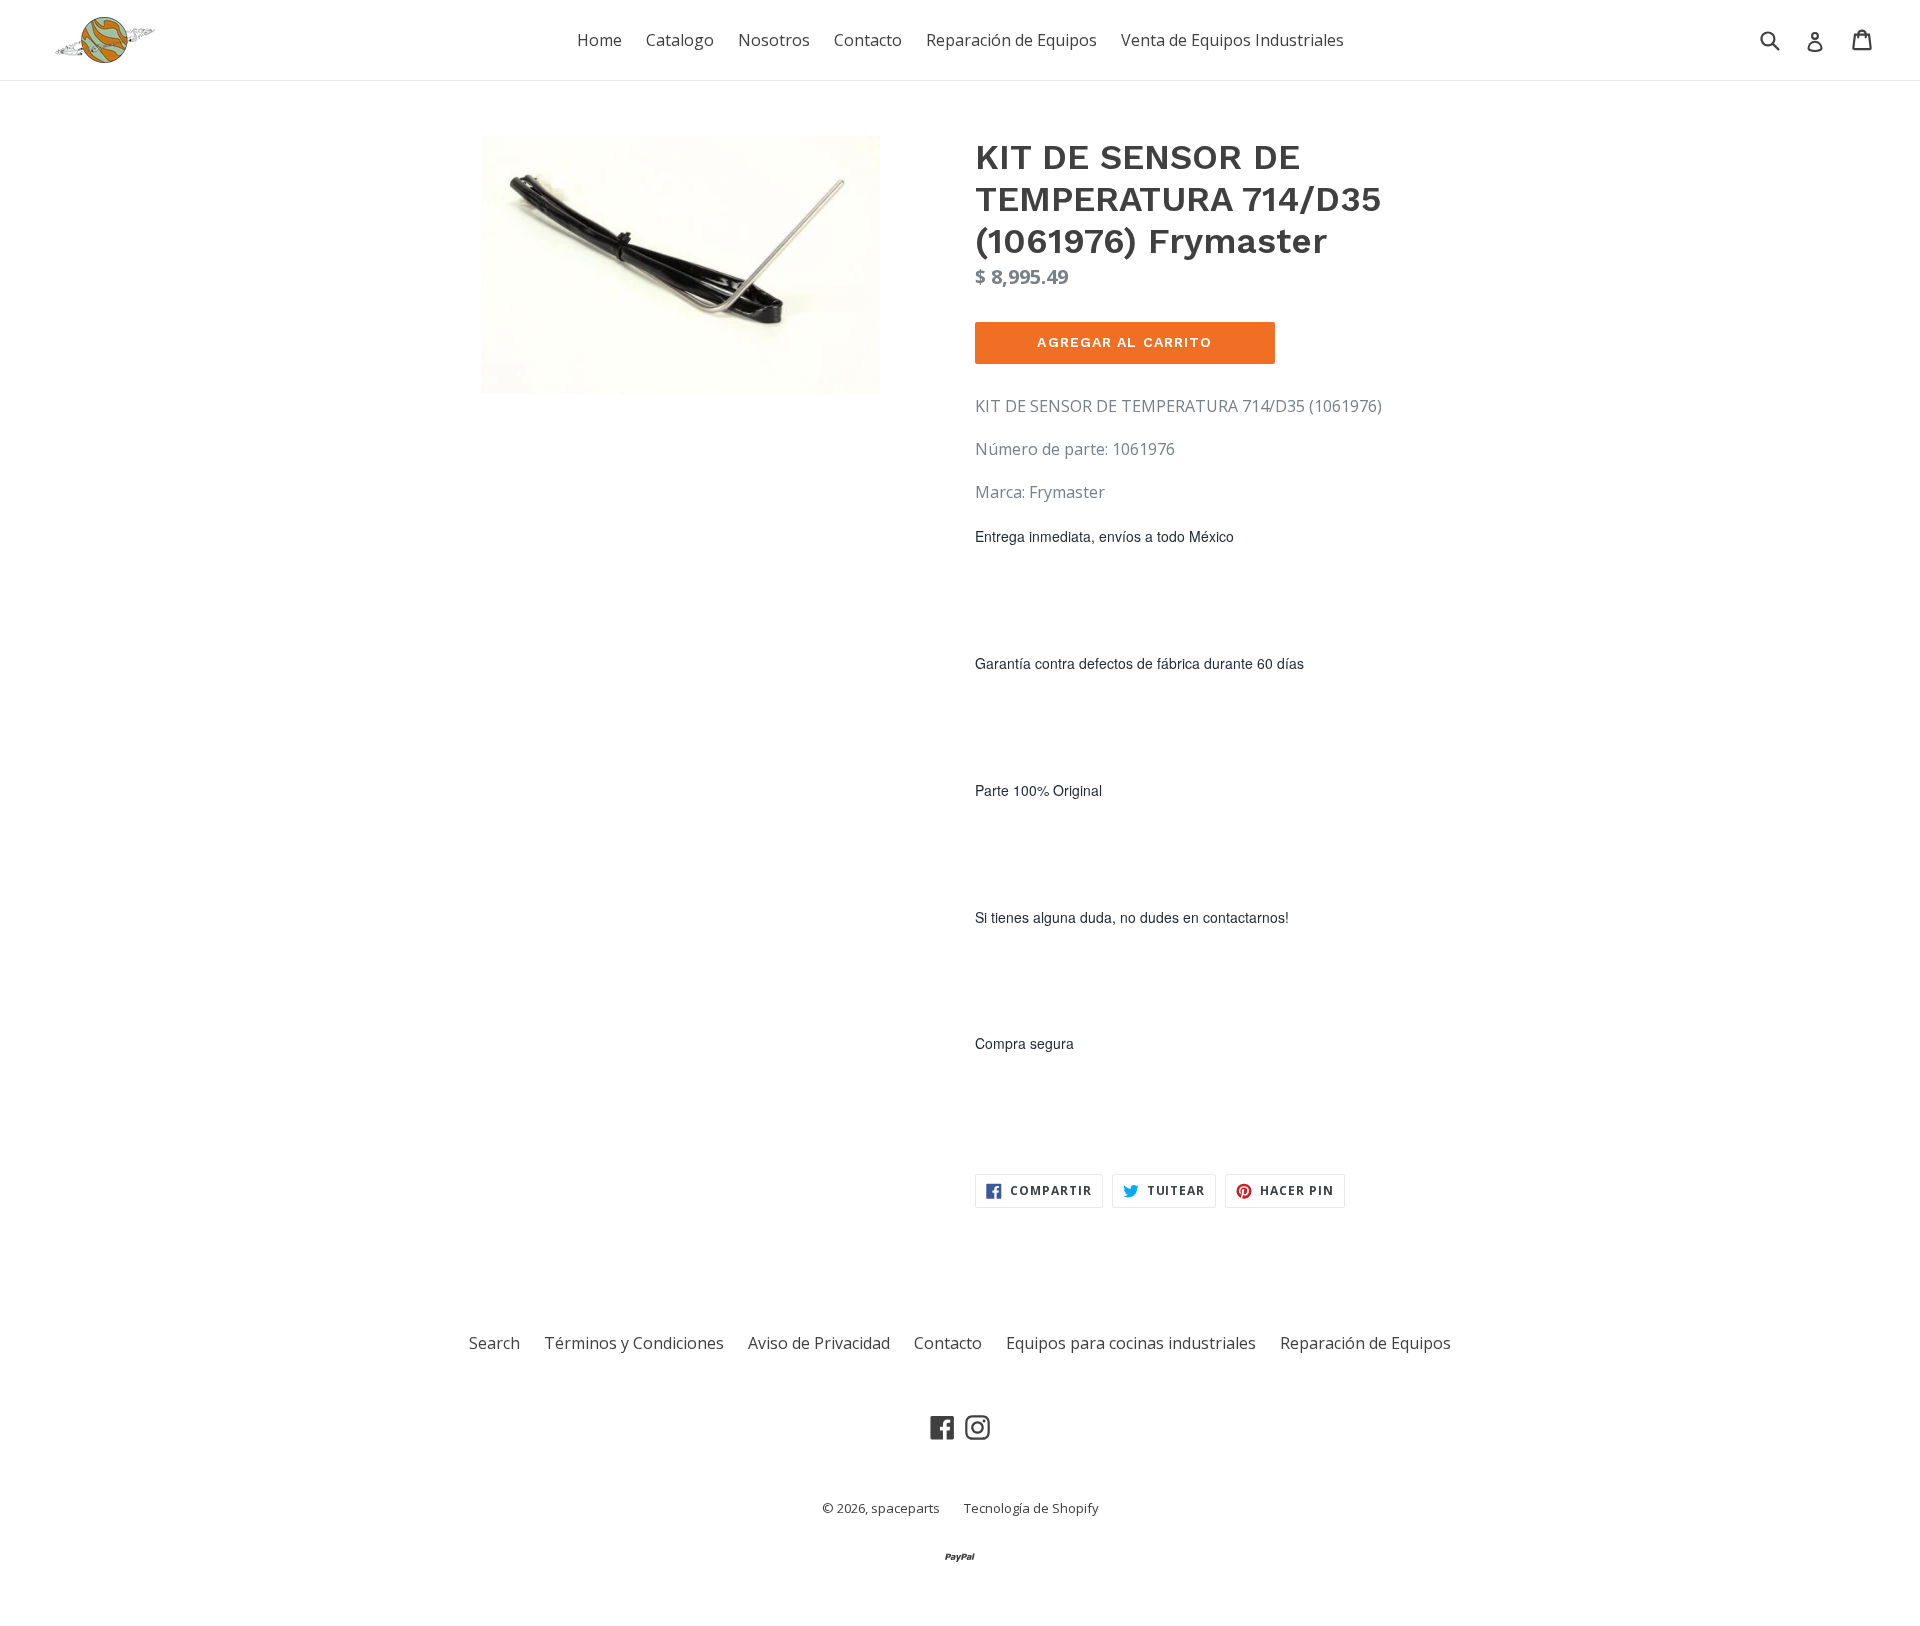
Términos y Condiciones (634, 1343)
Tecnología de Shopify (1031, 1508)
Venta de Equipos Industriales (1232, 40)
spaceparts (905, 1508)
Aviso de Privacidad (819, 1343)
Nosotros (774, 40)
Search (494, 1343)
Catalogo (680, 40)
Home (599, 40)
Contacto (868, 40)
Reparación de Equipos (1011, 40)
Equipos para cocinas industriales (1131, 1343)
